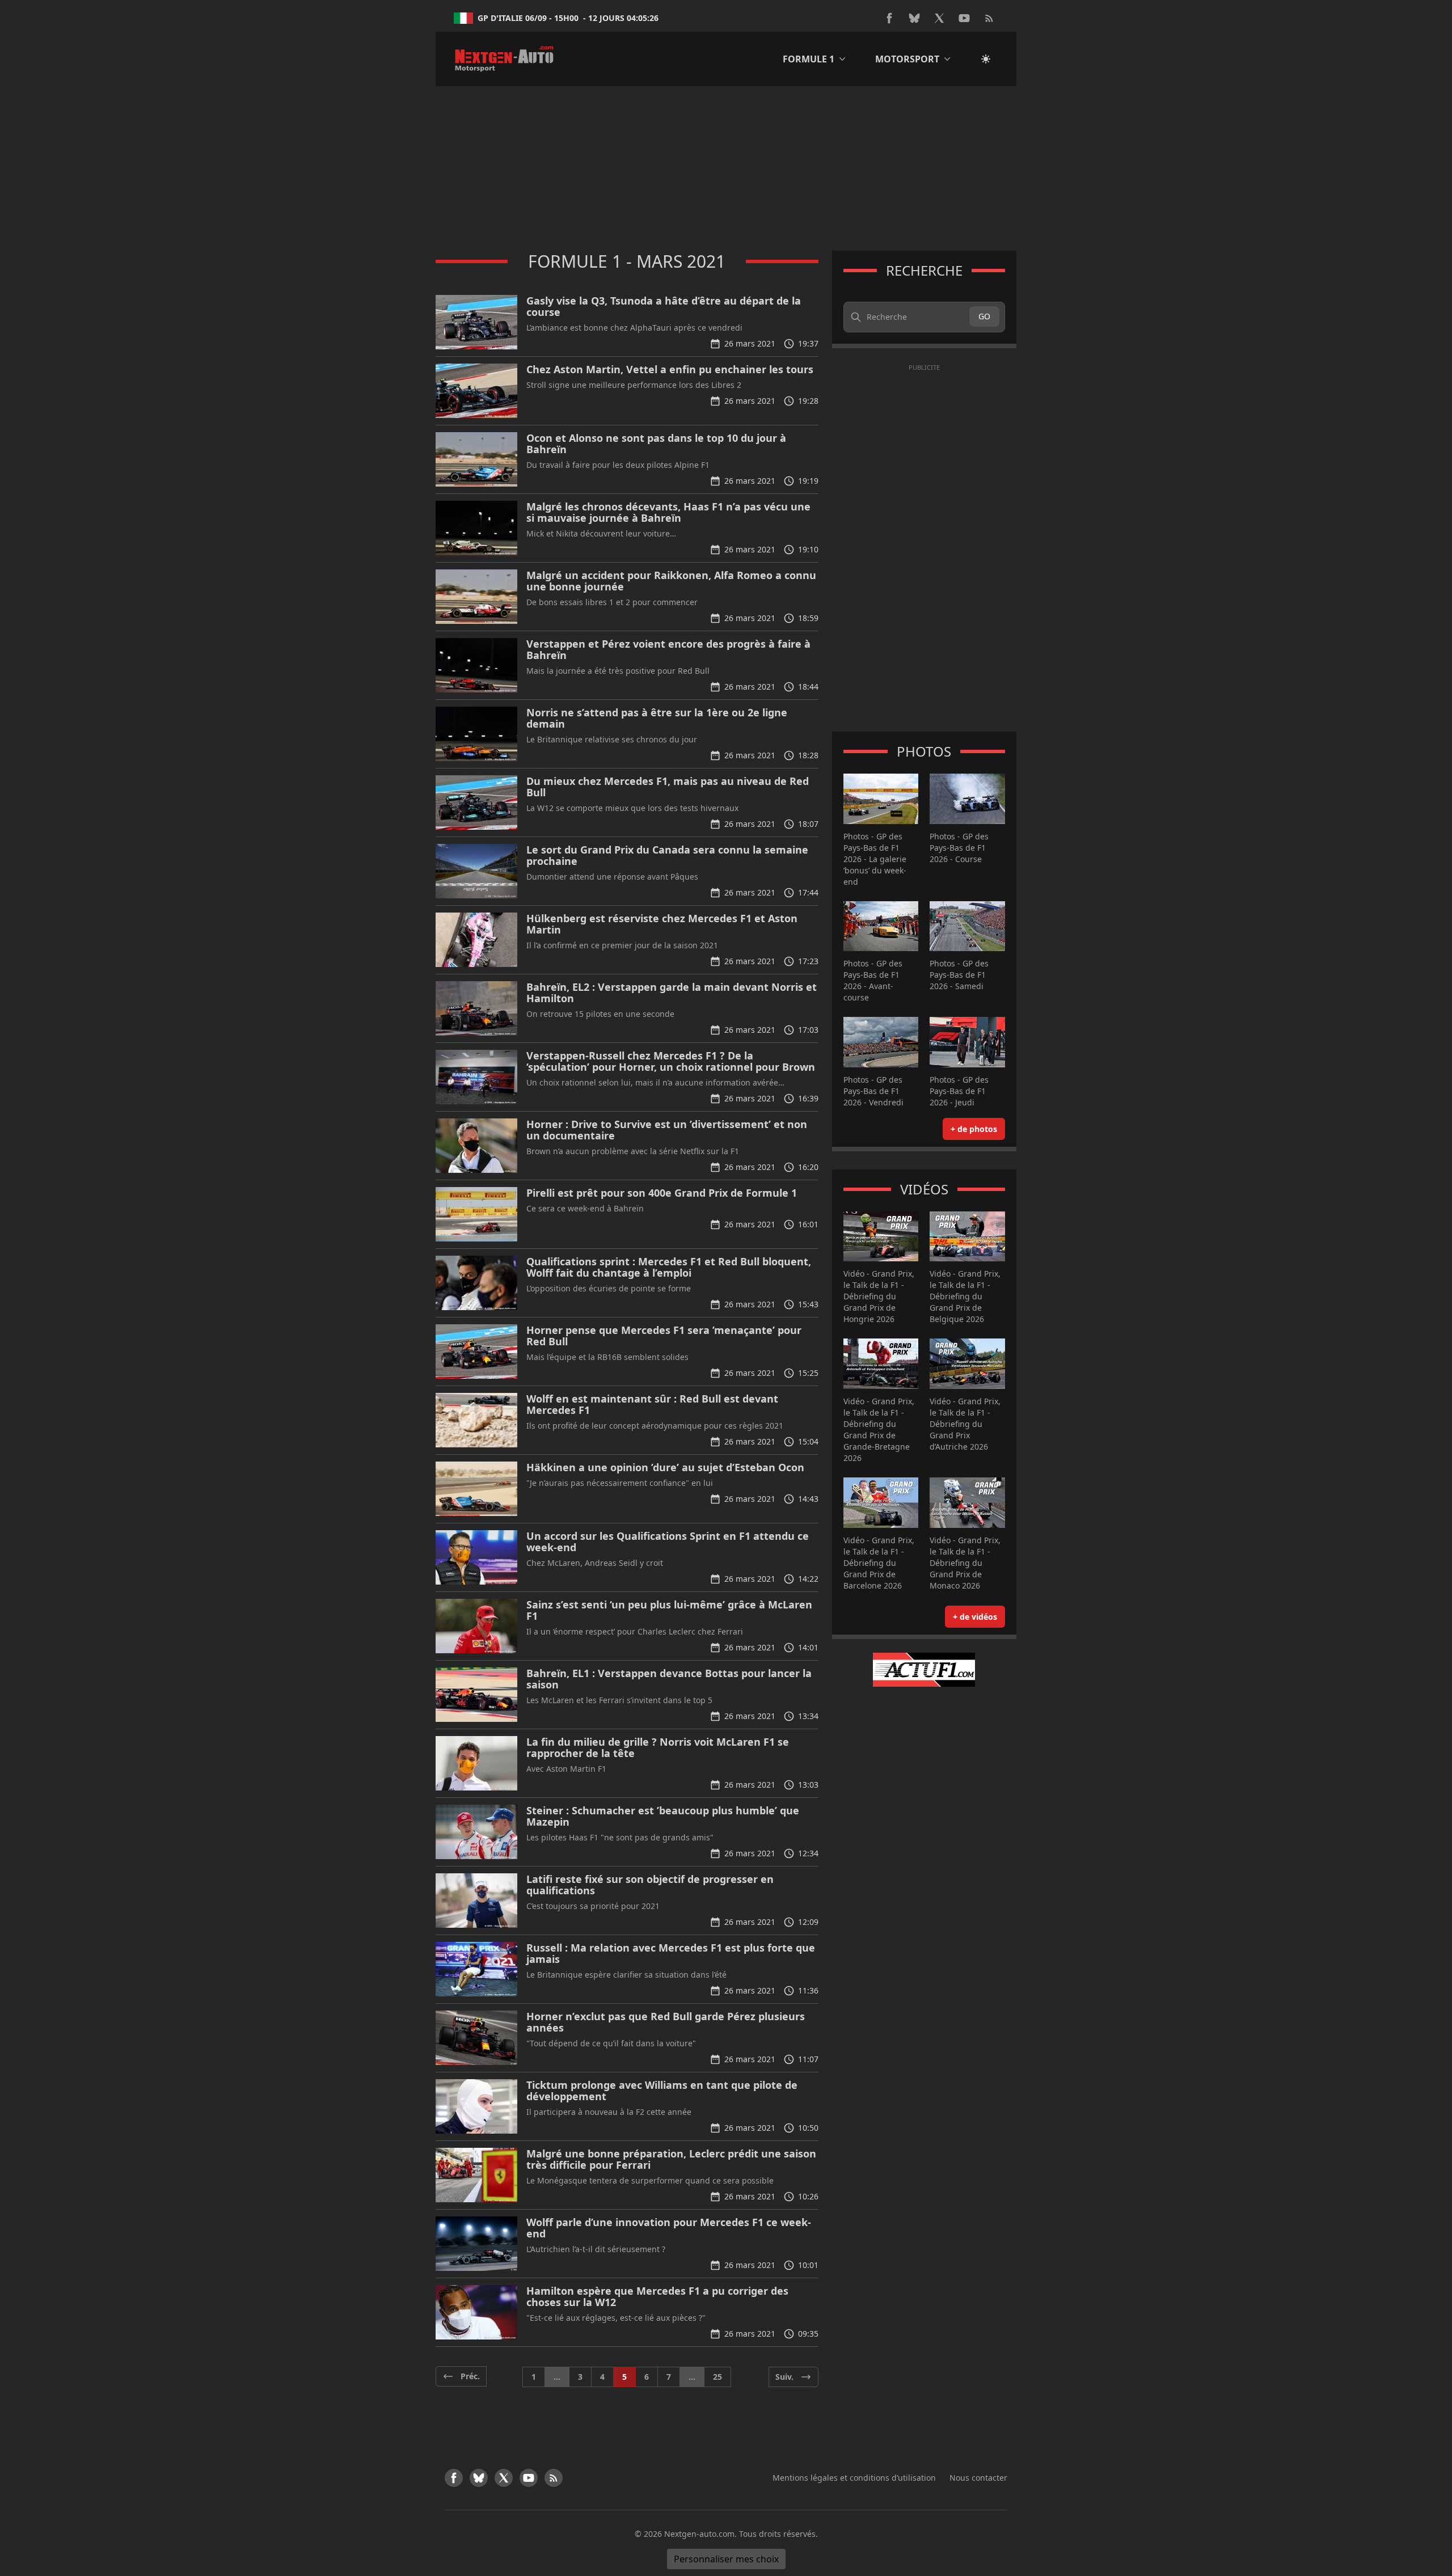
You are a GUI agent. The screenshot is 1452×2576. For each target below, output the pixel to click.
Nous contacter (978, 2478)
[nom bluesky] (914, 18)
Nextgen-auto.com (699, 2534)
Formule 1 (809, 59)
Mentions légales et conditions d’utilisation (854, 2478)
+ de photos (974, 1129)
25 (717, 2377)
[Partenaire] (924, 1670)
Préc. (470, 2376)
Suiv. (784, 2377)
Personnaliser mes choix (726, 2559)
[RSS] (989, 18)
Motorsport (907, 59)
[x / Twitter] (939, 18)
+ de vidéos (975, 1617)
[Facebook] (889, 18)
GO (984, 316)
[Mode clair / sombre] (986, 59)
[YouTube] (964, 18)
